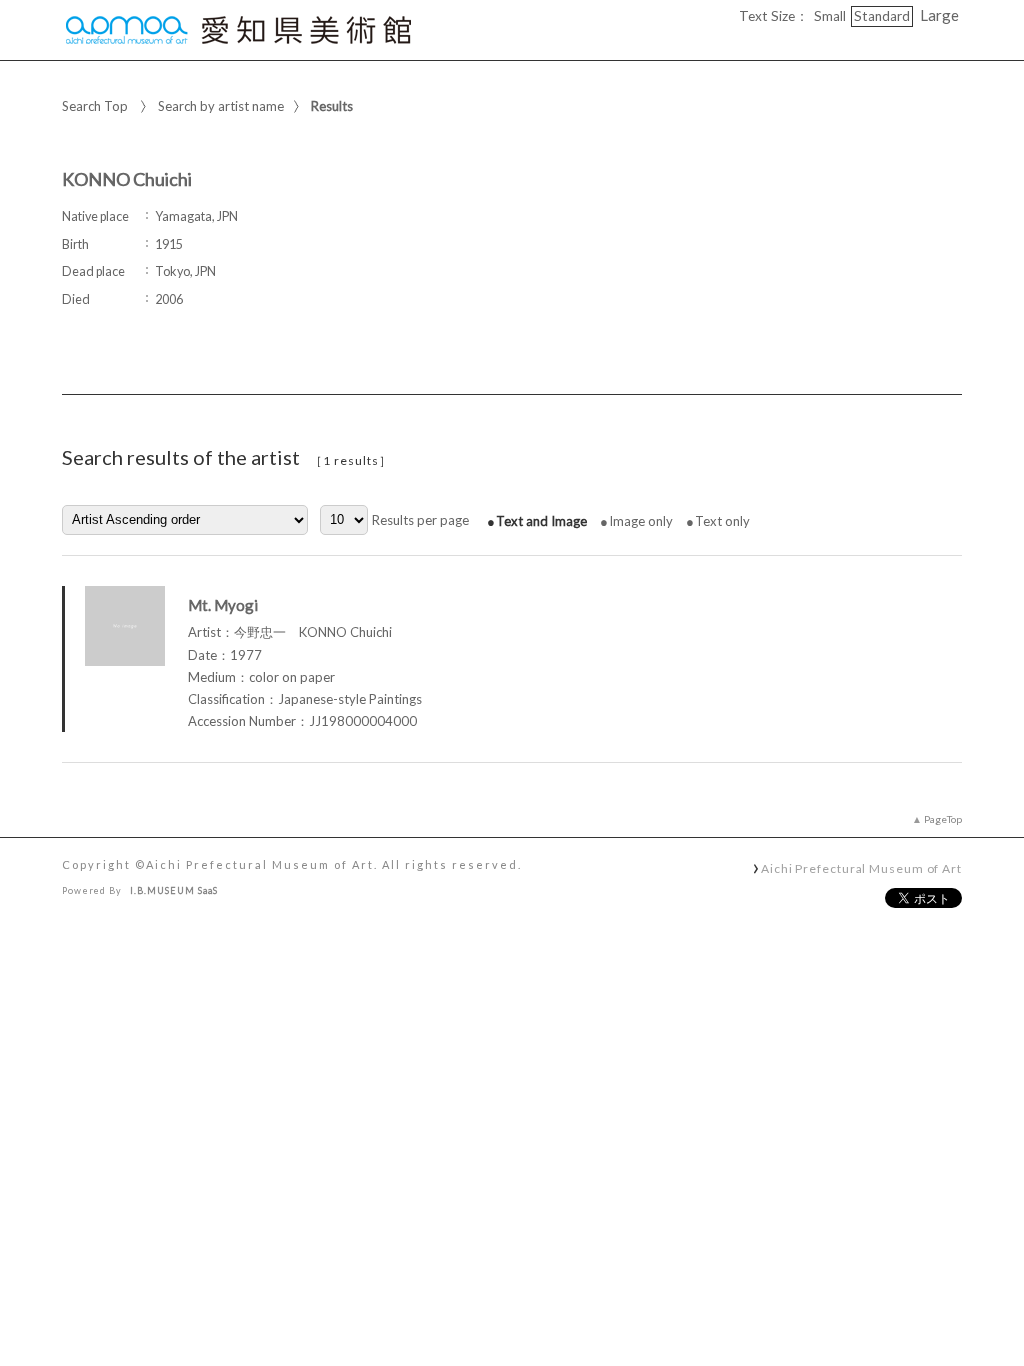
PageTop (943, 819)
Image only (641, 521)
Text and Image (541, 521)
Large (939, 15)
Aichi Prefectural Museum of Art (861, 868)
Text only (722, 521)
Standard (882, 16)
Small (830, 16)
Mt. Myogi (223, 605)
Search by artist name (221, 106)
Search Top (95, 106)
